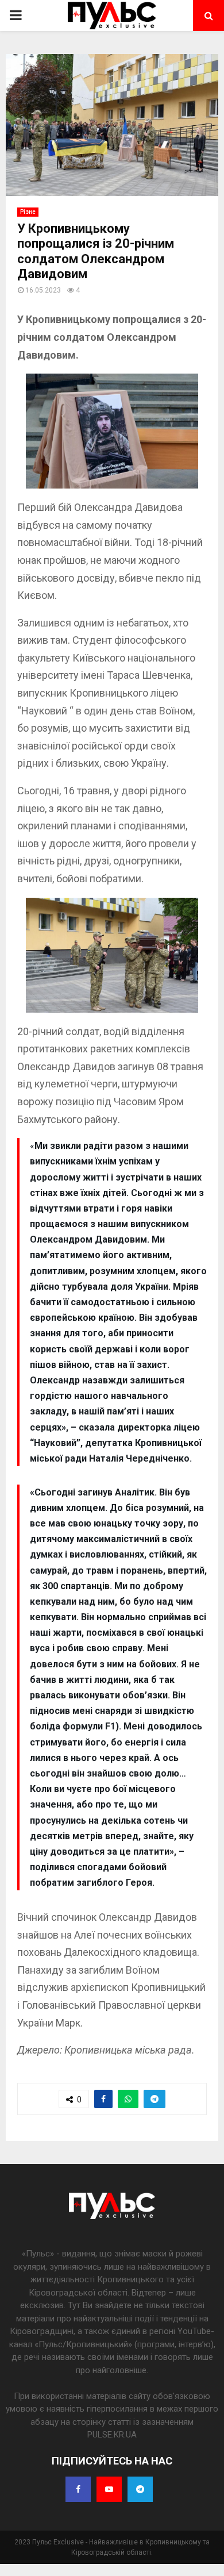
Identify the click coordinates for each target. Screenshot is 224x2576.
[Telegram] (140, 2489)
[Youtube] (109, 2489)
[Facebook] (78, 2489)
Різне (28, 212)
